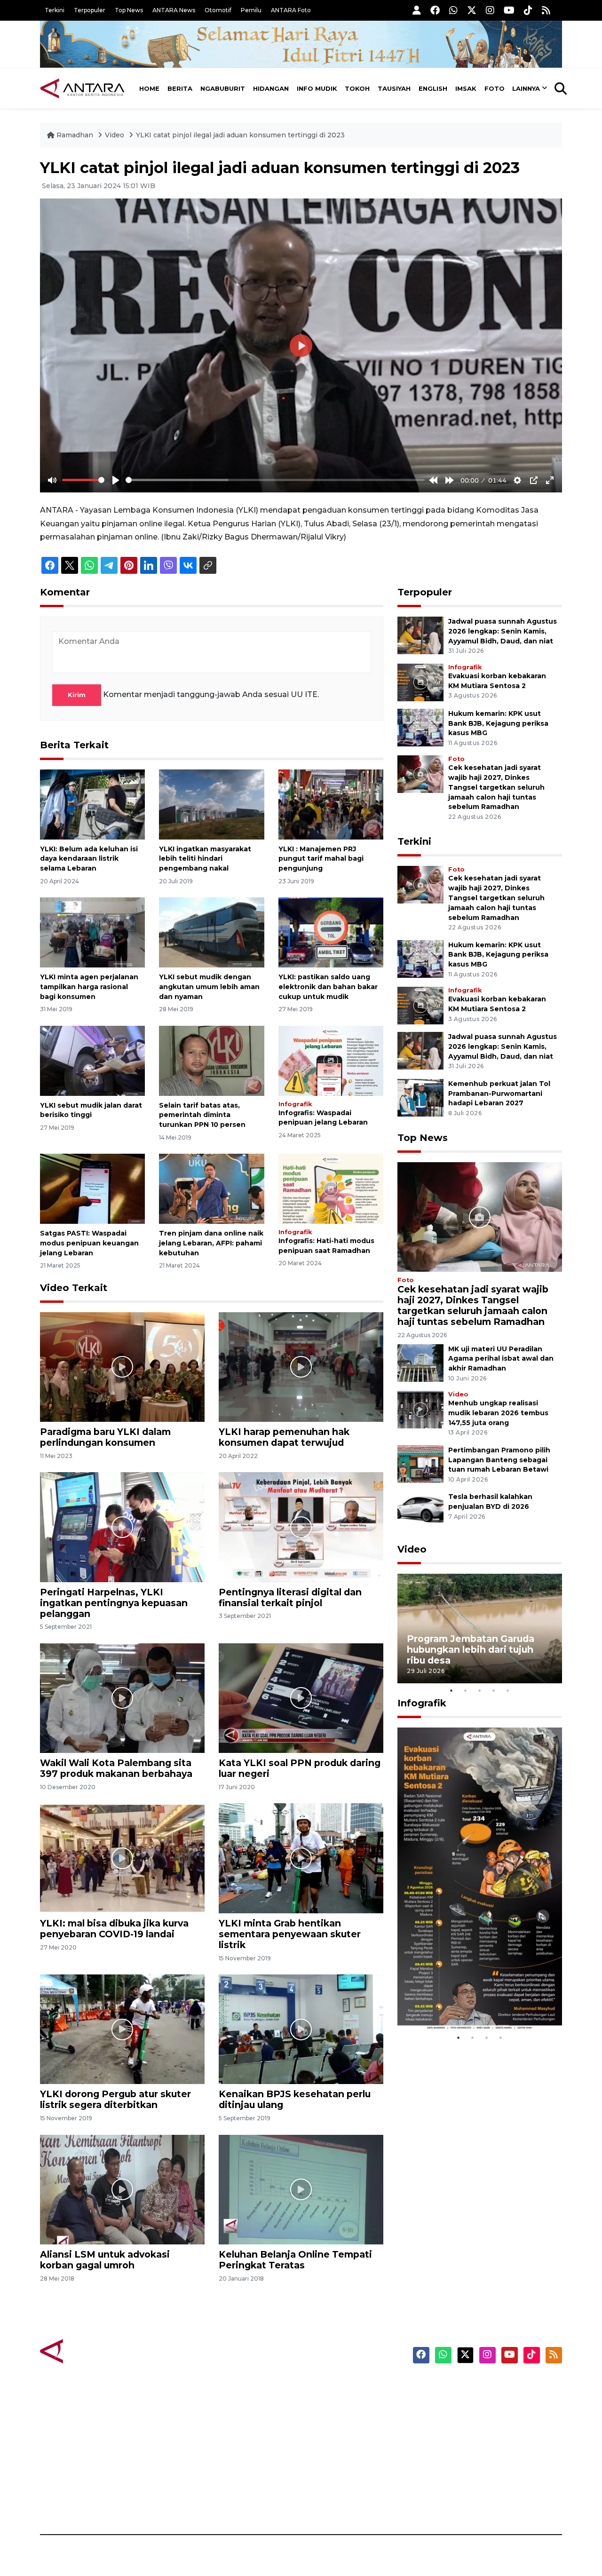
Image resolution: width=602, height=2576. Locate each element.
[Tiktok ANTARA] (528, 10)
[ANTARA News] (82, 88)
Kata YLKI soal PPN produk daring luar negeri (300, 1768)
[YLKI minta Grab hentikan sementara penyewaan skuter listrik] (301, 1858)
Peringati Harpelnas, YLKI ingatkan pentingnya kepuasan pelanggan (114, 1603)
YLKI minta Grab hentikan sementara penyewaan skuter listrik (290, 1934)
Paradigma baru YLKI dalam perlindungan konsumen (105, 1437)
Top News (129, 10)
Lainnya (526, 88)
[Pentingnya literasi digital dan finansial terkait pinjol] (301, 1526)
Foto (495, 88)
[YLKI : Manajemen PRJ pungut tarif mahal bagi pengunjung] (331, 804)
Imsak (466, 88)
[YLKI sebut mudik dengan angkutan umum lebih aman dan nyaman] (211, 932)
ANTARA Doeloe (337, 2452)
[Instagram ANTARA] (490, 10)
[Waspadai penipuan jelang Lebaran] (331, 1060)
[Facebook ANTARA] (435, 10)
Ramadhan (75, 135)
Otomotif (218, 10)
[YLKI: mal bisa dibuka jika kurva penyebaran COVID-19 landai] (122, 1858)
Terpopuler (90, 10)
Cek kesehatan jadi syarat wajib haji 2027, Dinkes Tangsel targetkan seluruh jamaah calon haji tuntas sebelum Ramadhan (496, 787)
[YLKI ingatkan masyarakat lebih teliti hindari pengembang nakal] (211, 804)
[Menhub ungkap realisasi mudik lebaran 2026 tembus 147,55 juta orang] (420, 1409)
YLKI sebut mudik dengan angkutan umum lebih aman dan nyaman (209, 987)
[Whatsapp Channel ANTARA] (453, 10)
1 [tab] (451, 1690)
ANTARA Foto (291, 10)
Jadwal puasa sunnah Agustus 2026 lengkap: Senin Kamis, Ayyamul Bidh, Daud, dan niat (503, 631)
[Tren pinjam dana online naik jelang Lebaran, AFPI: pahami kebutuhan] (211, 1188)
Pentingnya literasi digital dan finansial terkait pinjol (290, 1597)
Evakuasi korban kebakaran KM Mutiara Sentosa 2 (472, 2002)
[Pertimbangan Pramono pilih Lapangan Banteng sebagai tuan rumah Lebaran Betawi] (420, 1463)
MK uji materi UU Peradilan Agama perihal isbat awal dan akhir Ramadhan (501, 1359)
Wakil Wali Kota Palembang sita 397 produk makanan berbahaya (116, 1768)
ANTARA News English (482, 2386)
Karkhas (322, 2386)
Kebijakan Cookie (473, 2452)
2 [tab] (466, 1690)
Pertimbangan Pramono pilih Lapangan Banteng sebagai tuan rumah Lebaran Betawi (499, 1460)
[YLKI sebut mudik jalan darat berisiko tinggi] (92, 1060)
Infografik (295, 1104)
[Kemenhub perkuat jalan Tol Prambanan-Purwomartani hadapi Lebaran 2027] (420, 1097)
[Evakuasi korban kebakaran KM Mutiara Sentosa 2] (420, 682)
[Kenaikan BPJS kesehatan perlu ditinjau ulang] (301, 2029)
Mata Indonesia (336, 2436)
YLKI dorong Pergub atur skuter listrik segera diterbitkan (115, 2099)
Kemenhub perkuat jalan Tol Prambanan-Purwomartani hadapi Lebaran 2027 (499, 1094)
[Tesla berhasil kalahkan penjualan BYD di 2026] (420, 1510)
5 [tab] (508, 1690)
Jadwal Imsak (198, 2502)
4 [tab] (494, 1690)
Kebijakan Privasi (472, 2436)
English (433, 88)
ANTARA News (174, 10)
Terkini (55, 10)
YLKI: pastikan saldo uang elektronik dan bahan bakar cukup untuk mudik (328, 987)
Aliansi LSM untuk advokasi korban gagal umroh (105, 2260)
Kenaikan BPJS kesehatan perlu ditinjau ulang (295, 2099)
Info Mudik (317, 88)
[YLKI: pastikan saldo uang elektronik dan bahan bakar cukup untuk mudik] (331, 932)
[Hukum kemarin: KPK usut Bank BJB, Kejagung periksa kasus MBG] (420, 727)
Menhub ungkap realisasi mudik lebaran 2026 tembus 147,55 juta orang (498, 1413)
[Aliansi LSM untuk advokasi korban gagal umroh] (122, 2189)
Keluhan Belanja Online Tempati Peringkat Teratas (295, 2260)
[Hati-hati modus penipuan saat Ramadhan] (331, 1188)
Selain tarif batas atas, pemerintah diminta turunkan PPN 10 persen (202, 1115)
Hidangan (271, 88)
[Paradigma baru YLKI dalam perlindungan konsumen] (122, 1367)
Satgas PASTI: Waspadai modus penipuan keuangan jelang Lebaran (89, 1243)
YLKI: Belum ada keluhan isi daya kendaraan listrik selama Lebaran (89, 859)
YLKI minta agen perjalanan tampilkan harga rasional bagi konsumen (89, 987)
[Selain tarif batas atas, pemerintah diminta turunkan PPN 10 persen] (211, 1060)
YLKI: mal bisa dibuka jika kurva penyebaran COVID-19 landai (114, 1929)
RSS (449, 2502)
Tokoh (357, 88)
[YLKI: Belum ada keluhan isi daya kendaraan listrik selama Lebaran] (92, 804)
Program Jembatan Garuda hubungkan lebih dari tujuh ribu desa (471, 1649)
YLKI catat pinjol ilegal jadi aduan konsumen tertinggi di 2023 (240, 135)
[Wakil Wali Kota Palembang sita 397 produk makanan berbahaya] (122, 1698)
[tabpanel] (480, 1629)
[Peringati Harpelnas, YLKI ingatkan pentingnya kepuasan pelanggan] (122, 1526)
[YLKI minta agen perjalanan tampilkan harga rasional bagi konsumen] (92, 932)
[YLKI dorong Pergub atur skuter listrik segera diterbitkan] (122, 2029)
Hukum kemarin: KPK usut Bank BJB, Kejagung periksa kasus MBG (498, 723)
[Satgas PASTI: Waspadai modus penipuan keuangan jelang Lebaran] (92, 1188)
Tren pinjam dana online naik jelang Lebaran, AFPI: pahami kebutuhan (211, 1243)
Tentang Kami (467, 2469)
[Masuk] (417, 10)
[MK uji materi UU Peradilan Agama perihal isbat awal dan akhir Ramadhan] (420, 1362)
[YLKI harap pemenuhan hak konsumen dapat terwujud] (301, 1367)
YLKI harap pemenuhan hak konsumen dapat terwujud (284, 1437)
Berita (180, 88)
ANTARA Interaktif (341, 2419)
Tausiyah (394, 88)
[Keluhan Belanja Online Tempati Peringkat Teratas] (301, 2189)
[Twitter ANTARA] (472, 10)
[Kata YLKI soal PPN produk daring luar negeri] (301, 1698)
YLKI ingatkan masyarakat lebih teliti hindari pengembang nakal (205, 859)
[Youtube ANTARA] (509, 10)
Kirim (77, 695)
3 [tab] (480, 1690)
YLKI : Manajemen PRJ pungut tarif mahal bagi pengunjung (321, 859)
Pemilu (251, 10)
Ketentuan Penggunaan (486, 2419)
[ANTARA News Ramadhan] (92, 2350)
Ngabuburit (223, 88)
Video (115, 135)
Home (149, 88)
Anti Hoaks (328, 2403)
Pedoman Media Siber (481, 2485)
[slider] (83, 480)
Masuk (454, 2403)
